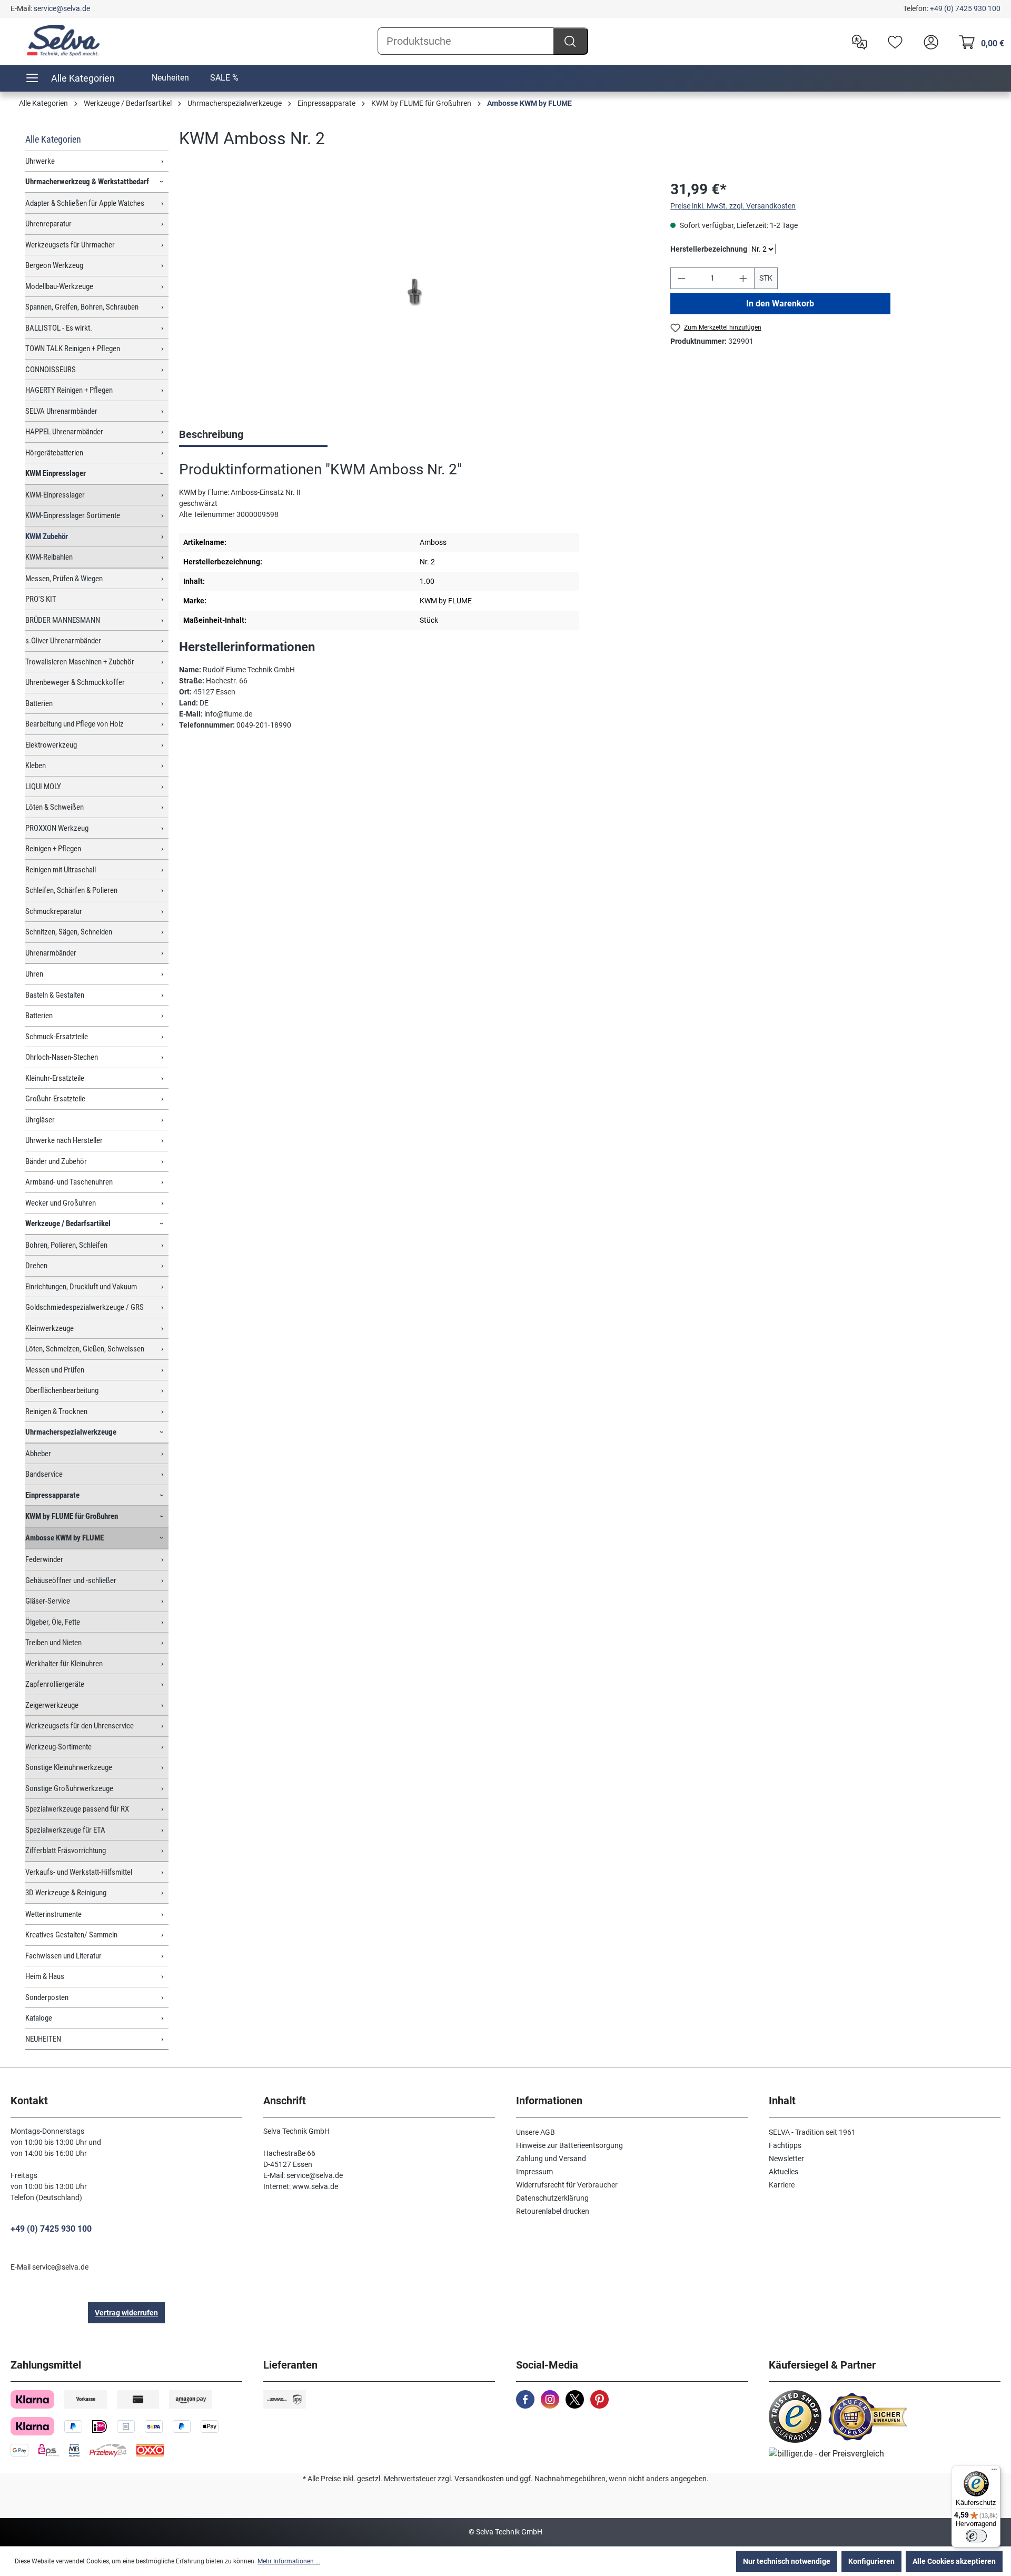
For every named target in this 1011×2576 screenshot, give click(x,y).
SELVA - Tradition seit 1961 (812, 2132)
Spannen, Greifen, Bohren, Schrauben (82, 307)
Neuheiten (170, 78)
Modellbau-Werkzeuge (59, 286)
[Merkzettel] (893, 41)
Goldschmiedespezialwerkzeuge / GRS (85, 1307)
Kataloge (39, 2018)
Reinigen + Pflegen (53, 849)
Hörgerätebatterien (54, 453)
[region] (414, 292)
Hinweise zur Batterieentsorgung (569, 2145)
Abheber (38, 1454)
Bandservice (44, 1474)
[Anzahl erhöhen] (744, 278)
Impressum (534, 2172)
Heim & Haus (45, 1976)
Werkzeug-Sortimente (58, 1747)
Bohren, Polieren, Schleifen (66, 1245)
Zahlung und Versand (551, 2159)
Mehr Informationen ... (289, 2561)
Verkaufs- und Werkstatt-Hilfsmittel (79, 1872)
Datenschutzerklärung (552, 2198)
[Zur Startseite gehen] (63, 41)
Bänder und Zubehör (56, 1161)
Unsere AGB (536, 2132)
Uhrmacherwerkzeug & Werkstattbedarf (87, 182)
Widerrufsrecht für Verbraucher (567, 2185)
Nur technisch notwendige (787, 2561)
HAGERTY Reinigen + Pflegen (69, 390)
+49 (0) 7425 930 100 (965, 8)
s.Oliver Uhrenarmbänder (63, 641)
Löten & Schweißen (54, 807)
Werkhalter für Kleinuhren (64, 1664)
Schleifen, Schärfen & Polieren (71, 890)
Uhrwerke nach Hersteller (64, 1140)
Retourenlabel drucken (553, 2211)
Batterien (39, 703)
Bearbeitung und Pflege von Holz (75, 724)
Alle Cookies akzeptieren (954, 2561)
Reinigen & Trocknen (56, 1411)
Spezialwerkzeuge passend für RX (77, 1809)
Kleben (36, 765)
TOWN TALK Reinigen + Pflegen (73, 349)
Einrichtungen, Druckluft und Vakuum (81, 1287)
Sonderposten (47, 1997)
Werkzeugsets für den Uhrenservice (80, 1726)
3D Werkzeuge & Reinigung (66, 1893)
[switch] (976, 2536)
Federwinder (44, 1559)
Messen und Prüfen (55, 1370)
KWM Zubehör (47, 536)
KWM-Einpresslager (55, 495)
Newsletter (786, 2159)
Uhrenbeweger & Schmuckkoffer (75, 682)
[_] (414, 291)
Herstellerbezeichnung (709, 249)
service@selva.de (62, 8)
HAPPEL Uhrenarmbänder (64, 432)
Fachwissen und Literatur (63, 1956)
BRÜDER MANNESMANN (63, 620)
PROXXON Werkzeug (57, 828)
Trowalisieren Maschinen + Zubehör (80, 662)
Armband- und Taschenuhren (69, 1182)
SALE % (224, 78)
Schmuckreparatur (54, 911)
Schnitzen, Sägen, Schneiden (69, 932)
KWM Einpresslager (56, 473)
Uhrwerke (40, 161)
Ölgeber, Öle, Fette (53, 1622)
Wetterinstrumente (53, 1914)
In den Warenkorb (781, 304)
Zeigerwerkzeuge (52, 1705)
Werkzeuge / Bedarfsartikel (68, 1224)
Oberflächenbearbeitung (62, 1390)
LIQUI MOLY (43, 787)
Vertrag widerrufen (126, 2313)
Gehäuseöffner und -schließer (71, 1580)
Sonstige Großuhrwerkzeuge (69, 1788)
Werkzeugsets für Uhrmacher (70, 245)
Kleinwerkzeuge (49, 1328)
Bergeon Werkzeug (54, 265)
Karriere (782, 2185)
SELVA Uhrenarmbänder (61, 411)
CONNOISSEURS (51, 370)
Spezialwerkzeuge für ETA (65, 1830)
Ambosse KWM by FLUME (65, 1538)
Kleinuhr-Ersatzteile (55, 1078)
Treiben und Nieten (53, 1643)
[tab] (253, 435)
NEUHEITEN (43, 2039)
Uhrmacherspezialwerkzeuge (71, 1432)
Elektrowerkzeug (51, 745)
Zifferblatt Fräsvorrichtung (66, 1851)
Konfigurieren (871, 2561)
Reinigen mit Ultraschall (61, 870)
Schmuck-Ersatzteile (57, 1037)
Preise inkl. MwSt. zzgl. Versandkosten (733, 206)
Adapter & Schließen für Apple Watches (85, 203)
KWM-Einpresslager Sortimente (73, 515)
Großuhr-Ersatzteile (55, 1099)
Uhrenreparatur (48, 224)
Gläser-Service (48, 1601)
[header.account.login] (928, 41)
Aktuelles (784, 2172)
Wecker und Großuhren (61, 1203)
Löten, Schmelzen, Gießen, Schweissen (85, 1349)
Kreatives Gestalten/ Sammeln (71, 1935)
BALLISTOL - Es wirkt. (59, 328)
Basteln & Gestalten (55, 995)
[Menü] (994, 2472)
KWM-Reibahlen (49, 557)
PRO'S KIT (41, 599)
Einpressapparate (52, 1495)
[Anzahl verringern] (681, 278)
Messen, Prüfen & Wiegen (64, 579)
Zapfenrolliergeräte (55, 1684)
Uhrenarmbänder (51, 953)
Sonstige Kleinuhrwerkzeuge (69, 1767)
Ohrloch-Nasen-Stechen (62, 1057)
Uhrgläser (40, 1120)
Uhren (34, 974)
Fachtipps (785, 2145)
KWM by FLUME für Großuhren (72, 1516)
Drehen (36, 1266)
